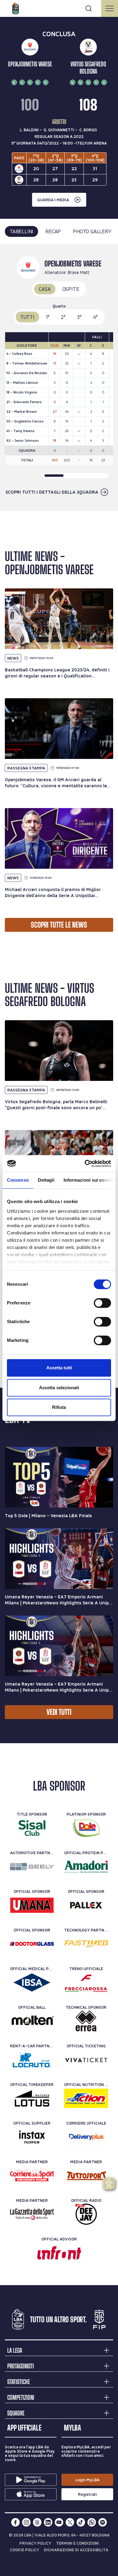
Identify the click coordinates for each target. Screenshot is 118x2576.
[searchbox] (59, 8)
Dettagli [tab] (46, 1180)
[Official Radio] (86, 2214)
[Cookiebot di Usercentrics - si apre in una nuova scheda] (85, 1164)
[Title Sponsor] (32, 1828)
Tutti (27, 317)
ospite (71, 289)
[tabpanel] (59, 378)
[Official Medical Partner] (32, 1982)
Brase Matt (79, 272)
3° (79, 317)
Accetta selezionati (59, 1388)
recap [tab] (53, 231)
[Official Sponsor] (32, 1905)
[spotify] (103, 2522)
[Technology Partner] (86, 1944)
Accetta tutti (59, 1368)
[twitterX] (70, 2522)
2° (63, 317)
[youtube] (59, 2522)
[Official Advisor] (59, 2253)
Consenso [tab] (18, 1180)
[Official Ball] (32, 2021)
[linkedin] (48, 2522)
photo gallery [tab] (92, 231)
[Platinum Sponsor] (86, 1828)
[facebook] (15, 2522)
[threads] (37, 2522)
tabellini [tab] (21, 231)
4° (96, 317)
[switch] (102, 1303)
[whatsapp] (92, 2522)
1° (48, 317)
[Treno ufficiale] (86, 1982)
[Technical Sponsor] (86, 2021)
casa (45, 289)
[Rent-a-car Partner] (32, 2060)
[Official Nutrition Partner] (86, 2098)
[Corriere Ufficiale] (86, 2137)
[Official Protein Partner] (86, 1867)
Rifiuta (59, 1407)
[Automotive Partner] (32, 1867)
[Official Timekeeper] (32, 2098)
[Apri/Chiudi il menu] (110, 8)
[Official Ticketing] (86, 2060)
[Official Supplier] (32, 2137)
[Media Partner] (32, 2176)
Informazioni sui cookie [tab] (88, 1180)
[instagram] (26, 2522)
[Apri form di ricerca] (89, 8)
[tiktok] (81, 2522)
